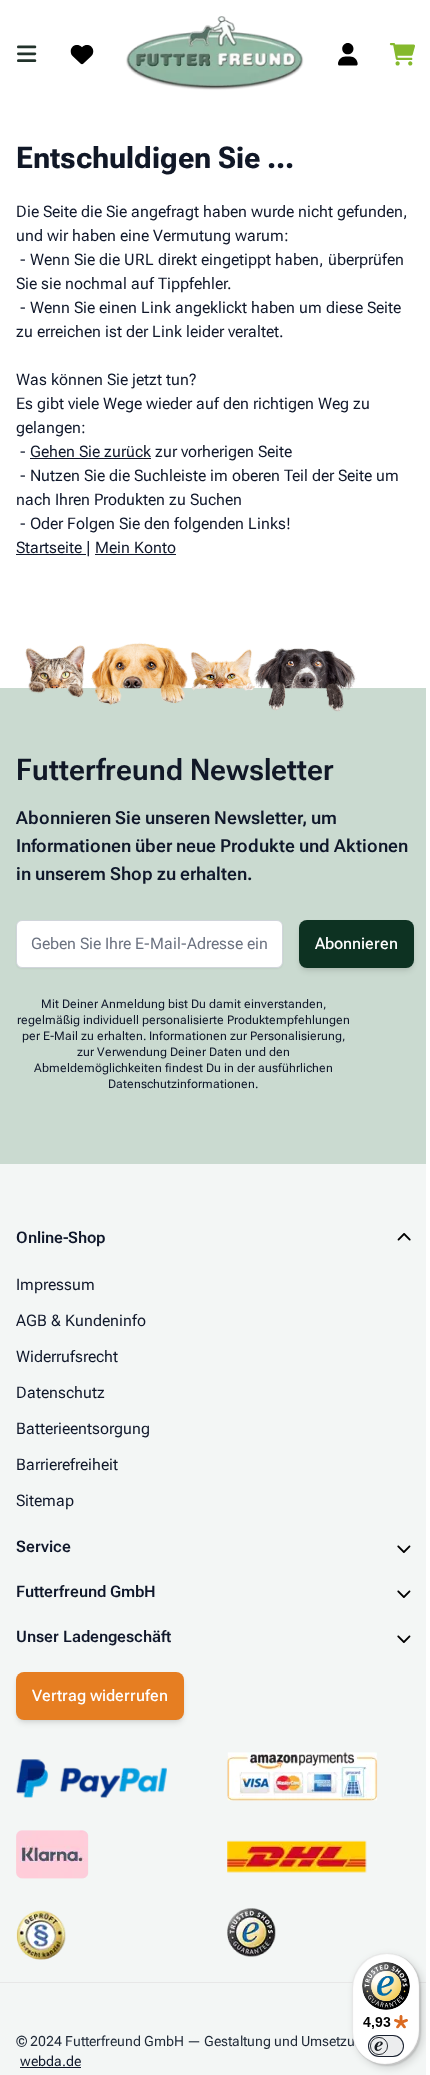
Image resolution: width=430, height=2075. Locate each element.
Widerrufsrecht (67, 1356)
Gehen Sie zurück (90, 451)
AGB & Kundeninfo (81, 1320)
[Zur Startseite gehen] (215, 54)
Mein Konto (135, 547)
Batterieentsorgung (83, 1428)
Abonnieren (356, 943)
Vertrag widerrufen (100, 1690)
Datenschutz (60, 1392)
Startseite (49, 547)
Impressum (55, 1284)
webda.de (50, 2056)
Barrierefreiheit (67, 1464)
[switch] (371, 2046)
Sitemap (45, 1500)
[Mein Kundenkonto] (348, 54)
